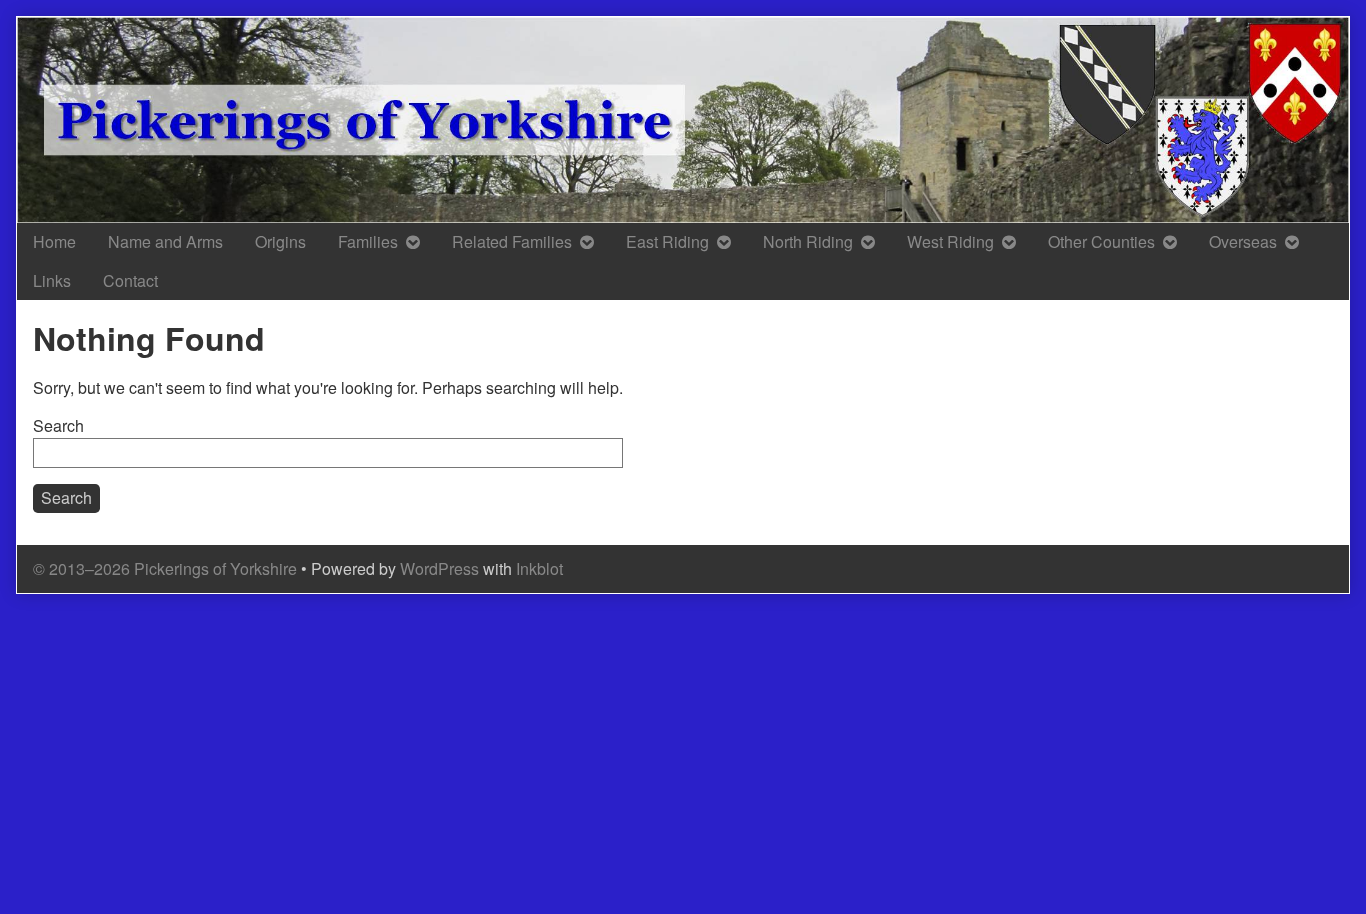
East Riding (667, 241)
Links (52, 280)
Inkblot (539, 568)
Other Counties (1101, 241)
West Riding (950, 241)
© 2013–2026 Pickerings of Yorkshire (165, 568)
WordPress (439, 568)
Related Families (512, 241)
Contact (130, 280)
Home (54, 241)
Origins (280, 241)
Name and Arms (165, 241)
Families (368, 241)
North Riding (808, 241)
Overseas (1243, 241)
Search (58, 425)
